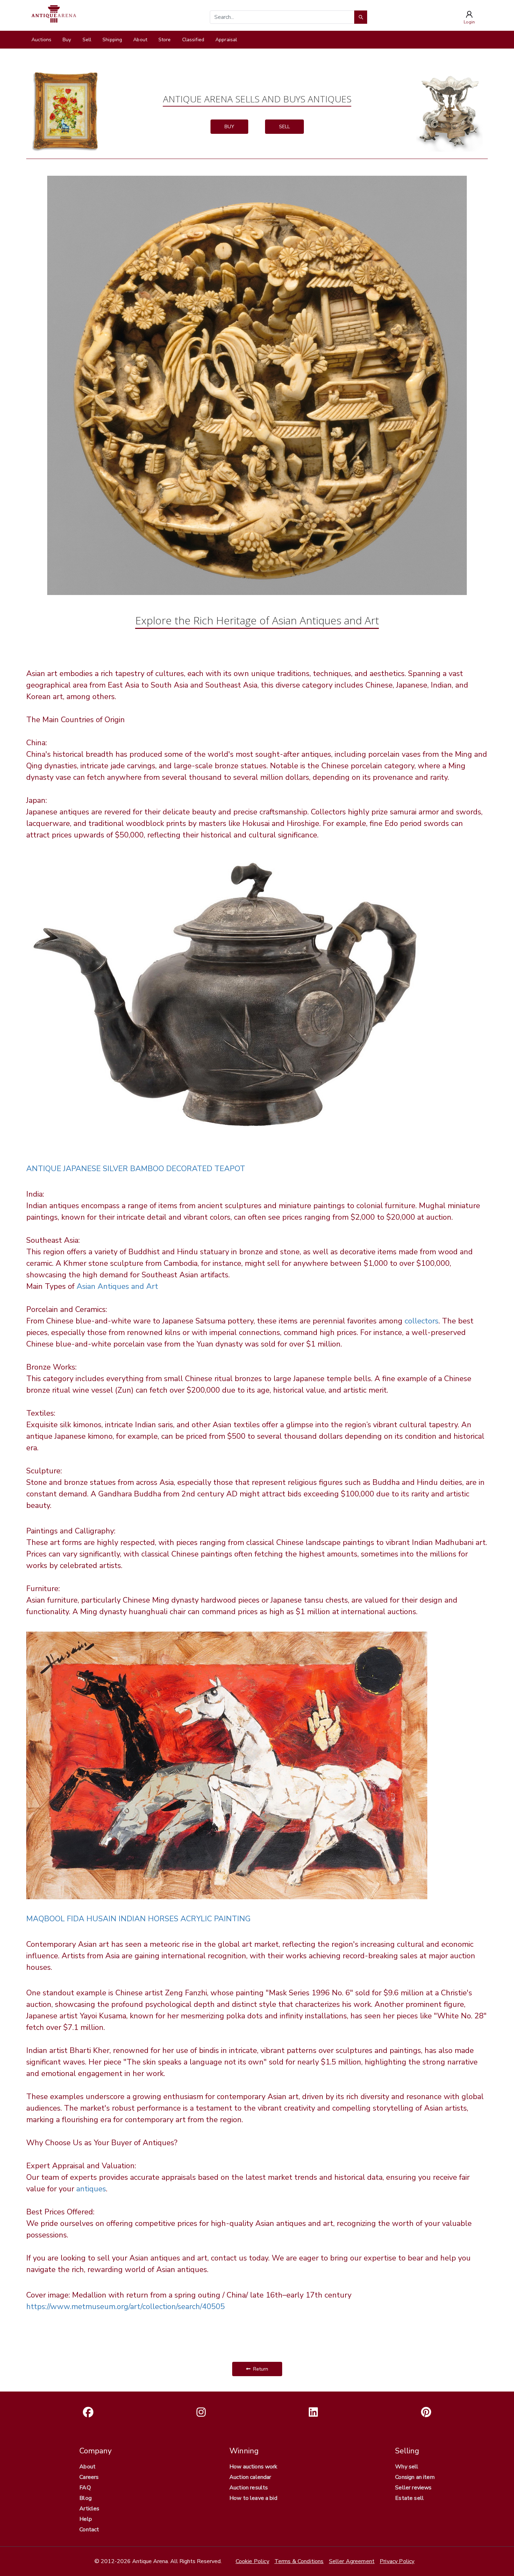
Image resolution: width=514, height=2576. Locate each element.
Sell (87, 40)
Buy (67, 40)
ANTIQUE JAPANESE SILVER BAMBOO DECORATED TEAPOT (136, 1169)
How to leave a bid (253, 2498)
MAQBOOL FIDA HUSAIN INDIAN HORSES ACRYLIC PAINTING (138, 1919)
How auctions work (254, 2467)
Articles (89, 2509)
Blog (85, 2498)
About (140, 40)
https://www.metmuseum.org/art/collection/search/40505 (126, 2307)
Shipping (112, 40)
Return (259, 2369)
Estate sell (409, 2498)
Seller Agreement (352, 2561)
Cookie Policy (252, 2561)
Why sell (407, 2467)
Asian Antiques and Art (117, 1286)
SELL (284, 127)
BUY (229, 127)
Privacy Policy (397, 2561)
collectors (422, 1321)
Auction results (249, 2488)
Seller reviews (413, 2488)
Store (165, 40)
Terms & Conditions (299, 2561)
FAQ (85, 2488)
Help (86, 2519)
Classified (193, 40)
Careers (89, 2477)
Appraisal (226, 40)
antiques (91, 2189)
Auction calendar (250, 2477)
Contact (89, 2530)
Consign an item (415, 2477)
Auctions (41, 40)
